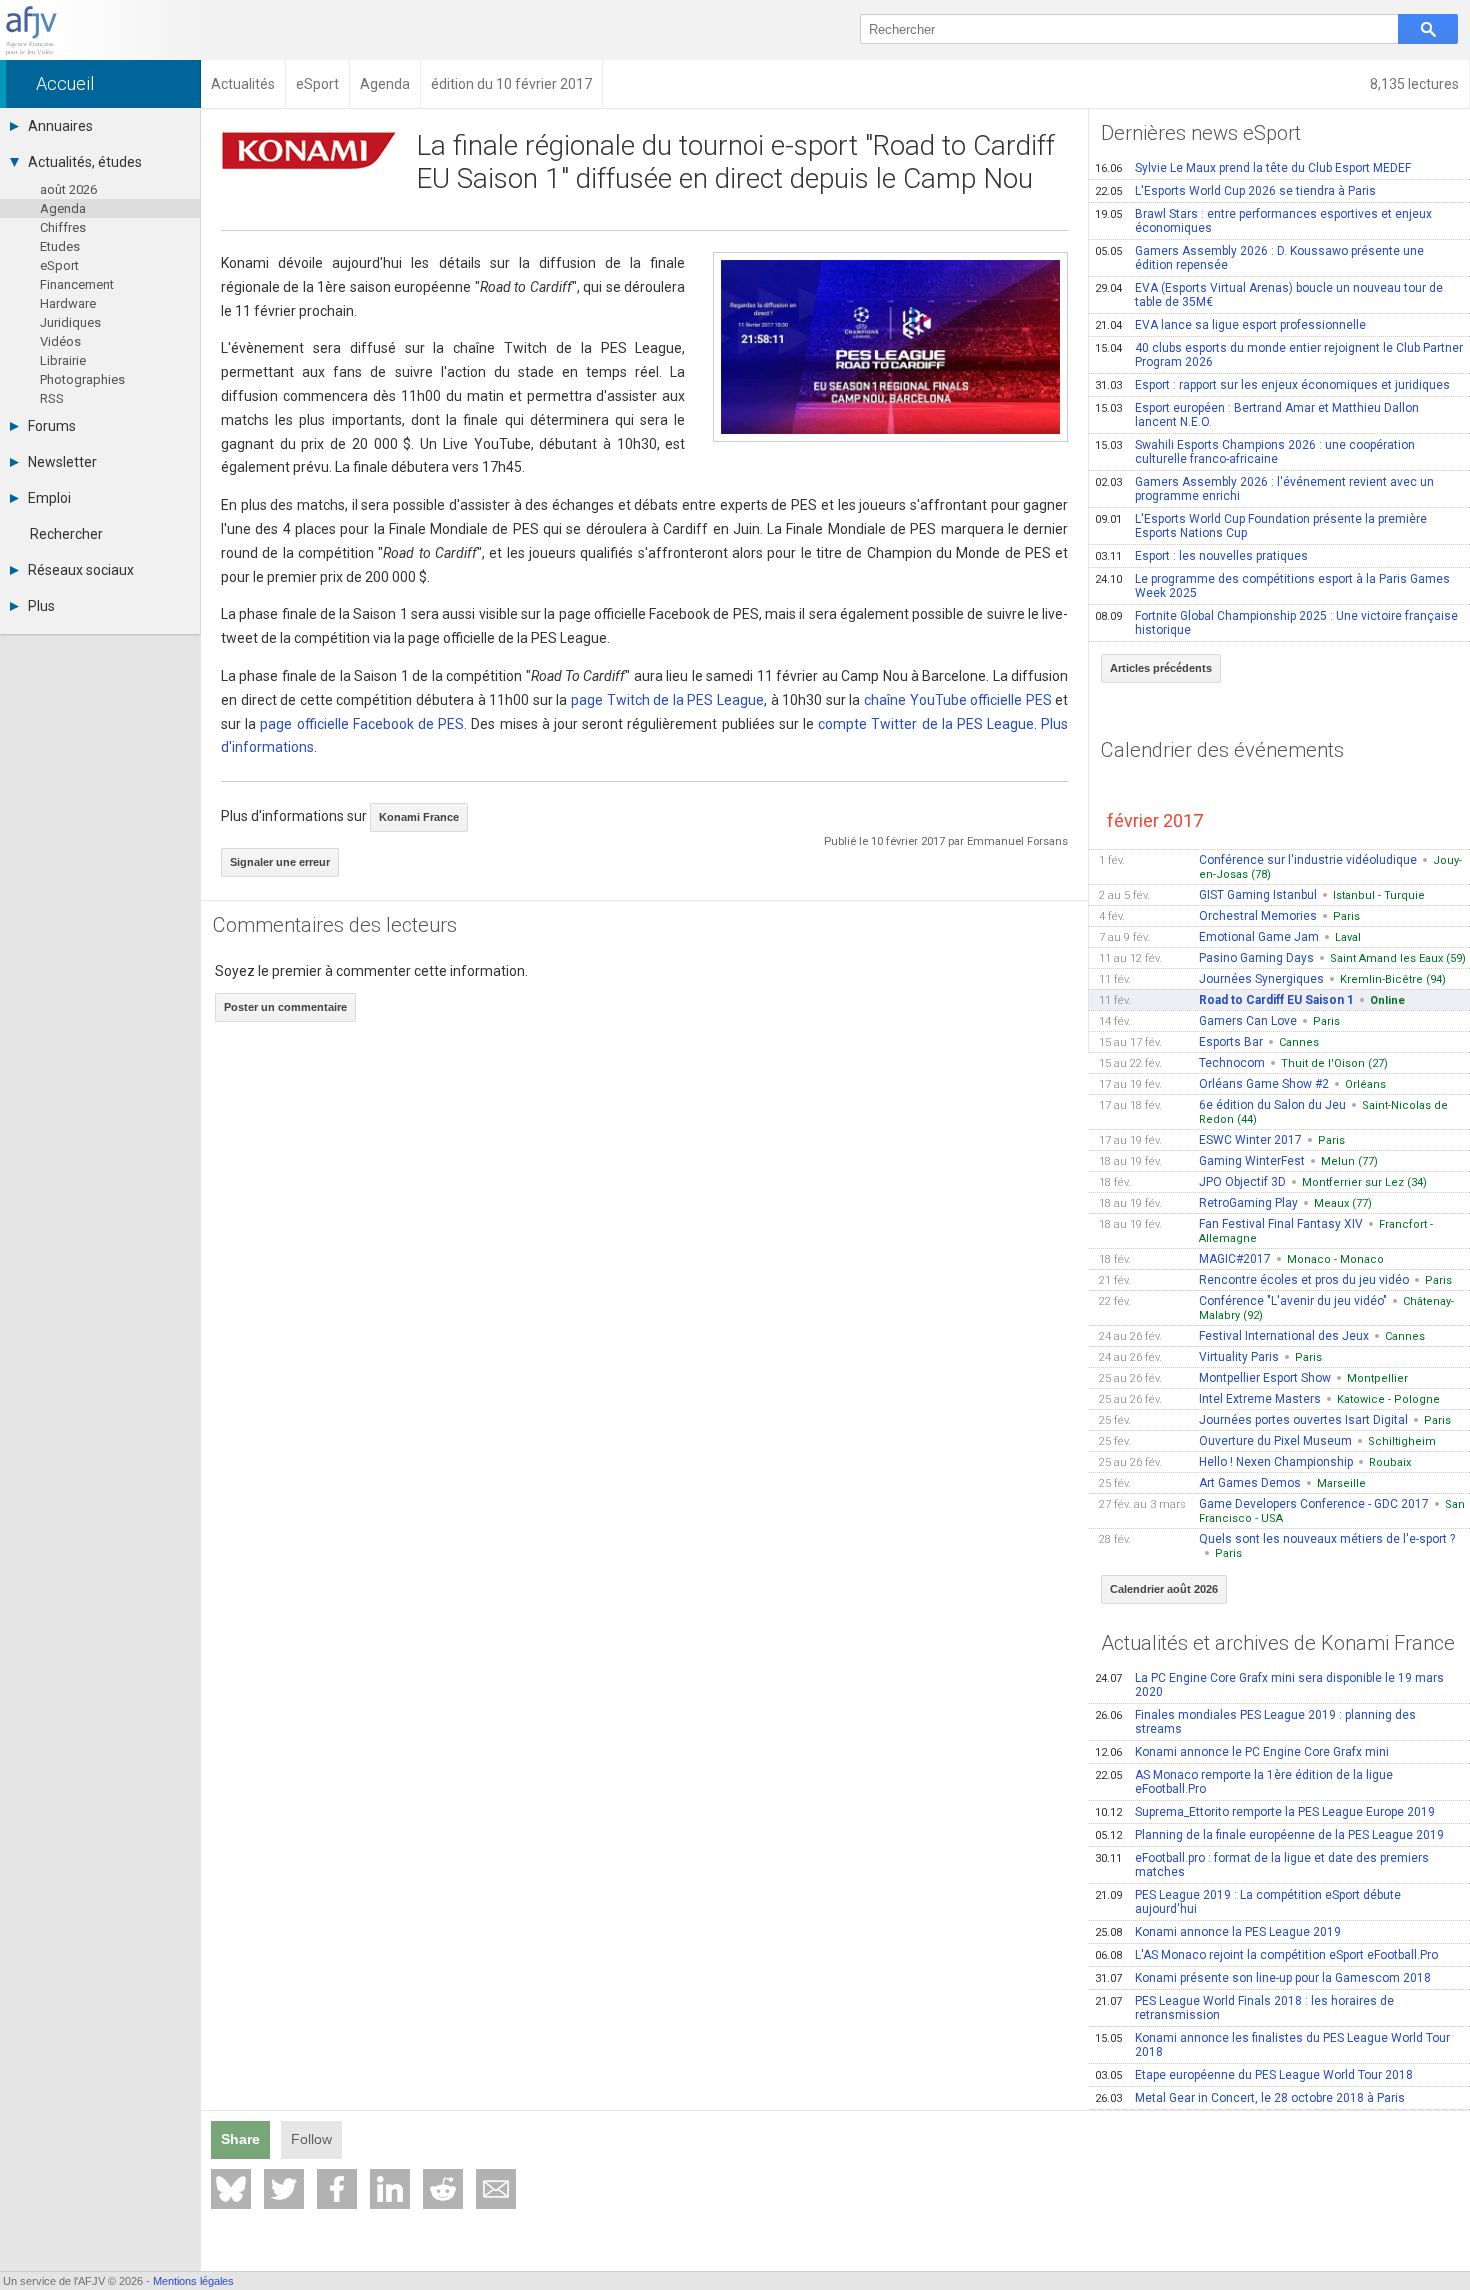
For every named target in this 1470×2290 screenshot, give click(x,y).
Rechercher (66, 534)
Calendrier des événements (1222, 750)
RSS (52, 398)
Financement (77, 284)
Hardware (68, 303)
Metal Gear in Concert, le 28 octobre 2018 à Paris (1250, 2098)
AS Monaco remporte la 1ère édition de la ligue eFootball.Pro (1244, 1782)
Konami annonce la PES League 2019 (1218, 1932)
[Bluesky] (231, 2189)
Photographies (82, 379)
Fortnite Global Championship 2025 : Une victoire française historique (1276, 623)
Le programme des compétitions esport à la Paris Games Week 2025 (1272, 586)
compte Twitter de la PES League (926, 724)
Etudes (60, 246)
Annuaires (60, 126)
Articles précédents (1161, 668)
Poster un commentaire (285, 1007)
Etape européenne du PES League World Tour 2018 (1254, 2075)
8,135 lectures (1414, 84)
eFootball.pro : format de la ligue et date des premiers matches (1262, 1865)
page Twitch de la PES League (667, 700)
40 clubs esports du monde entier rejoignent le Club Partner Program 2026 (1279, 355)
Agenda (63, 208)
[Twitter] (284, 2189)
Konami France (419, 817)
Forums (52, 426)
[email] (496, 2189)
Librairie (63, 360)
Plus (41, 606)
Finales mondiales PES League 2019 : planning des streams (1255, 1722)
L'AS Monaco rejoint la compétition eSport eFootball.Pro (1266, 1955)
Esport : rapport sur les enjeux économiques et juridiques (1272, 385)
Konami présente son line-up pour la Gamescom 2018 (1263, 1978)
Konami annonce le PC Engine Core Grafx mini (1242, 1752)
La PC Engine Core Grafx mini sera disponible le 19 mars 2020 (1269, 1685)
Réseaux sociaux (81, 570)
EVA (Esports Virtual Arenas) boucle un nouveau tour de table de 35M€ (1269, 295)
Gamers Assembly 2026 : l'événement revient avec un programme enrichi (1264, 489)
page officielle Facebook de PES (362, 724)
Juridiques (70, 322)
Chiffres (63, 227)
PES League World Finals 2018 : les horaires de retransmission (1244, 2008)
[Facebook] (337, 2189)
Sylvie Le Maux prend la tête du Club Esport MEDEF (1253, 168)
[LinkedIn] (390, 2189)
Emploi (49, 498)
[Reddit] (443, 2189)
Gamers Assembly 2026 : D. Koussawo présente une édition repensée (1259, 258)
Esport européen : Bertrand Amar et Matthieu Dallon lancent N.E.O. (1257, 415)
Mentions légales (193, 2281)
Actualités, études (85, 162)
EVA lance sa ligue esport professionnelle (1230, 325)
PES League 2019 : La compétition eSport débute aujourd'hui (1248, 1902)
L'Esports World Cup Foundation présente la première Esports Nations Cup (1261, 526)
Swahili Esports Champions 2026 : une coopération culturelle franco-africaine (1255, 452)
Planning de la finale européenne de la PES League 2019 (1269, 1835)
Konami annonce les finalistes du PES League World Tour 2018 (1272, 2045)
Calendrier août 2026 (1164, 1589)
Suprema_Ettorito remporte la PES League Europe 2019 (1265, 1812)
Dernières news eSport (1201, 133)
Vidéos (60, 341)
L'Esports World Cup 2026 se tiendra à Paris (1235, 191)
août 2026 (68, 189)
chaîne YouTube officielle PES (958, 700)
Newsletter (62, 462)
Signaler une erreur (280, 862)
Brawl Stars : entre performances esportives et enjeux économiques (1263, 221)
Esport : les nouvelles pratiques (1201, 556)
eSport (59, 265)
